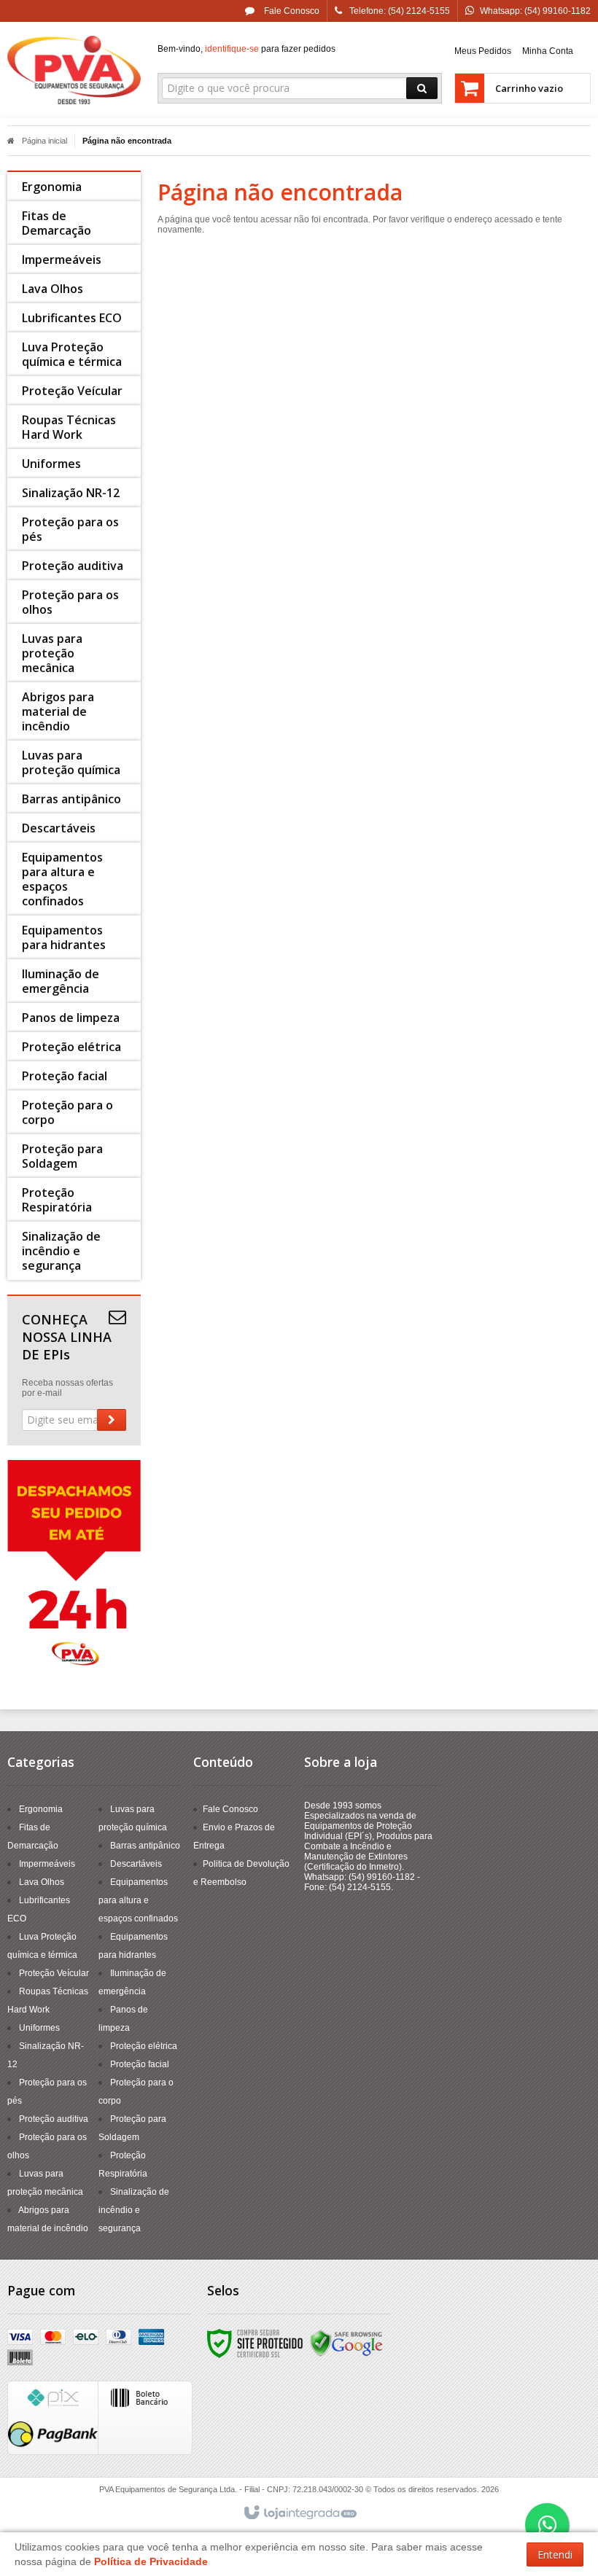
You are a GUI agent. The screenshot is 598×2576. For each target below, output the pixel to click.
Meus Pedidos (483, 51)
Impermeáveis (47, 1864)
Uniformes (39, 2028)
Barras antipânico (145, 1846)
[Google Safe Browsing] (346, 2343)
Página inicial (44, 141)
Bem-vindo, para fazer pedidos (246, 49)
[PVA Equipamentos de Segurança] (74, 70)
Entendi (555, 2554)
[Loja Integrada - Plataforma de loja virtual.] (299, 2513)
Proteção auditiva (54, 2119)
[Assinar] (112, 1420)
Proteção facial (140, 2064)
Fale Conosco (291, 11)
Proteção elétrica (144, 2046)
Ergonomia (41, 1809)
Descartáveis (136, 1864)
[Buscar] (422, 88)
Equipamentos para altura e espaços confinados (138, 1900)
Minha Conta (548, 51)
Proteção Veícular (54, 1973)
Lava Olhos (42, 1882)
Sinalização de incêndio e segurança (134, 2210)
